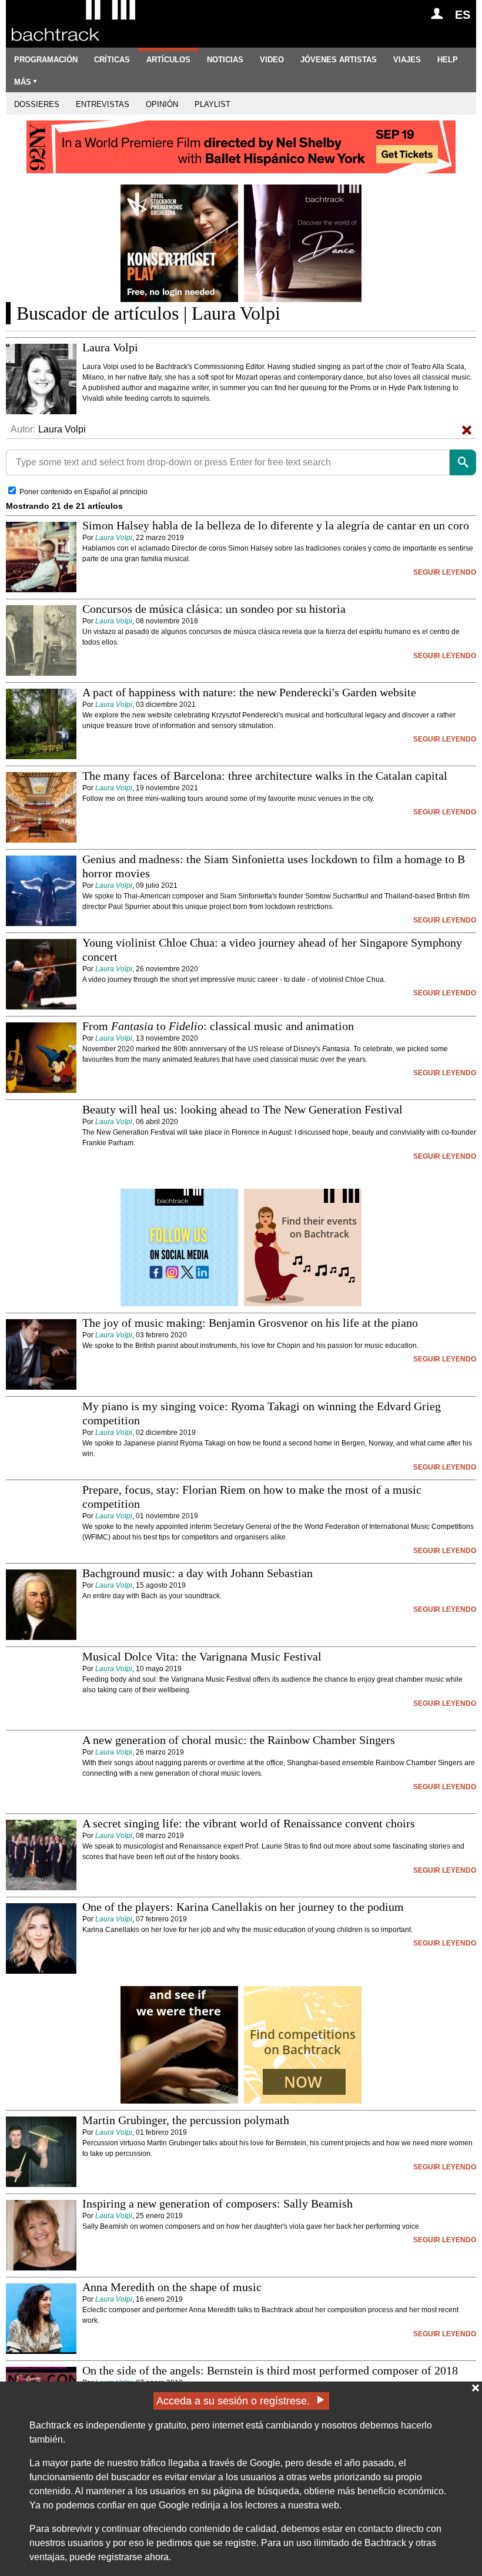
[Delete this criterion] (467, 430)
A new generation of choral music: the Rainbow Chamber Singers (239, 1740)
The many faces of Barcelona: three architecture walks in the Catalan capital (265, 776)
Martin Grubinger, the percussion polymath (186, 2120)
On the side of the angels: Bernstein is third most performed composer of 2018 (270, 2370)
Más (23, 82)
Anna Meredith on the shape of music (172, 2287)
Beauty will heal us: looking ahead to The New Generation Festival (242, 1109)
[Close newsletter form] (476, 2388)
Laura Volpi (114, 538)
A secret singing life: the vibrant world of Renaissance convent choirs (249, 1823)
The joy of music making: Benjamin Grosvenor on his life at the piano (250, 1323)
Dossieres (37, 104)
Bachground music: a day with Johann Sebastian (198, 1573)
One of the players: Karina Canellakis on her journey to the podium (243, 1907)
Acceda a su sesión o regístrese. (233, 2401)
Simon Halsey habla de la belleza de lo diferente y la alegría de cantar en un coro (276, 525)
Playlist (212, 104)
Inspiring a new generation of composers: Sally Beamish (217, 2203)
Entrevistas (103, 104)
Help (448, 60)
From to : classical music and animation (218, 1026)
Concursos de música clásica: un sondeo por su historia (214, 609)
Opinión (162, 104)
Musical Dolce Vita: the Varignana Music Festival (202, 1656)
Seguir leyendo (445, 572)
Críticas (112, 60)
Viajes (407, 60)
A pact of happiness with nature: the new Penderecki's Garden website (249, 692)
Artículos (168, 60)
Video (272, 60)
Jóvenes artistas (339, 60)
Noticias (225, 60)
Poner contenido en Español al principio (83, 492)
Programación (46, 60)
